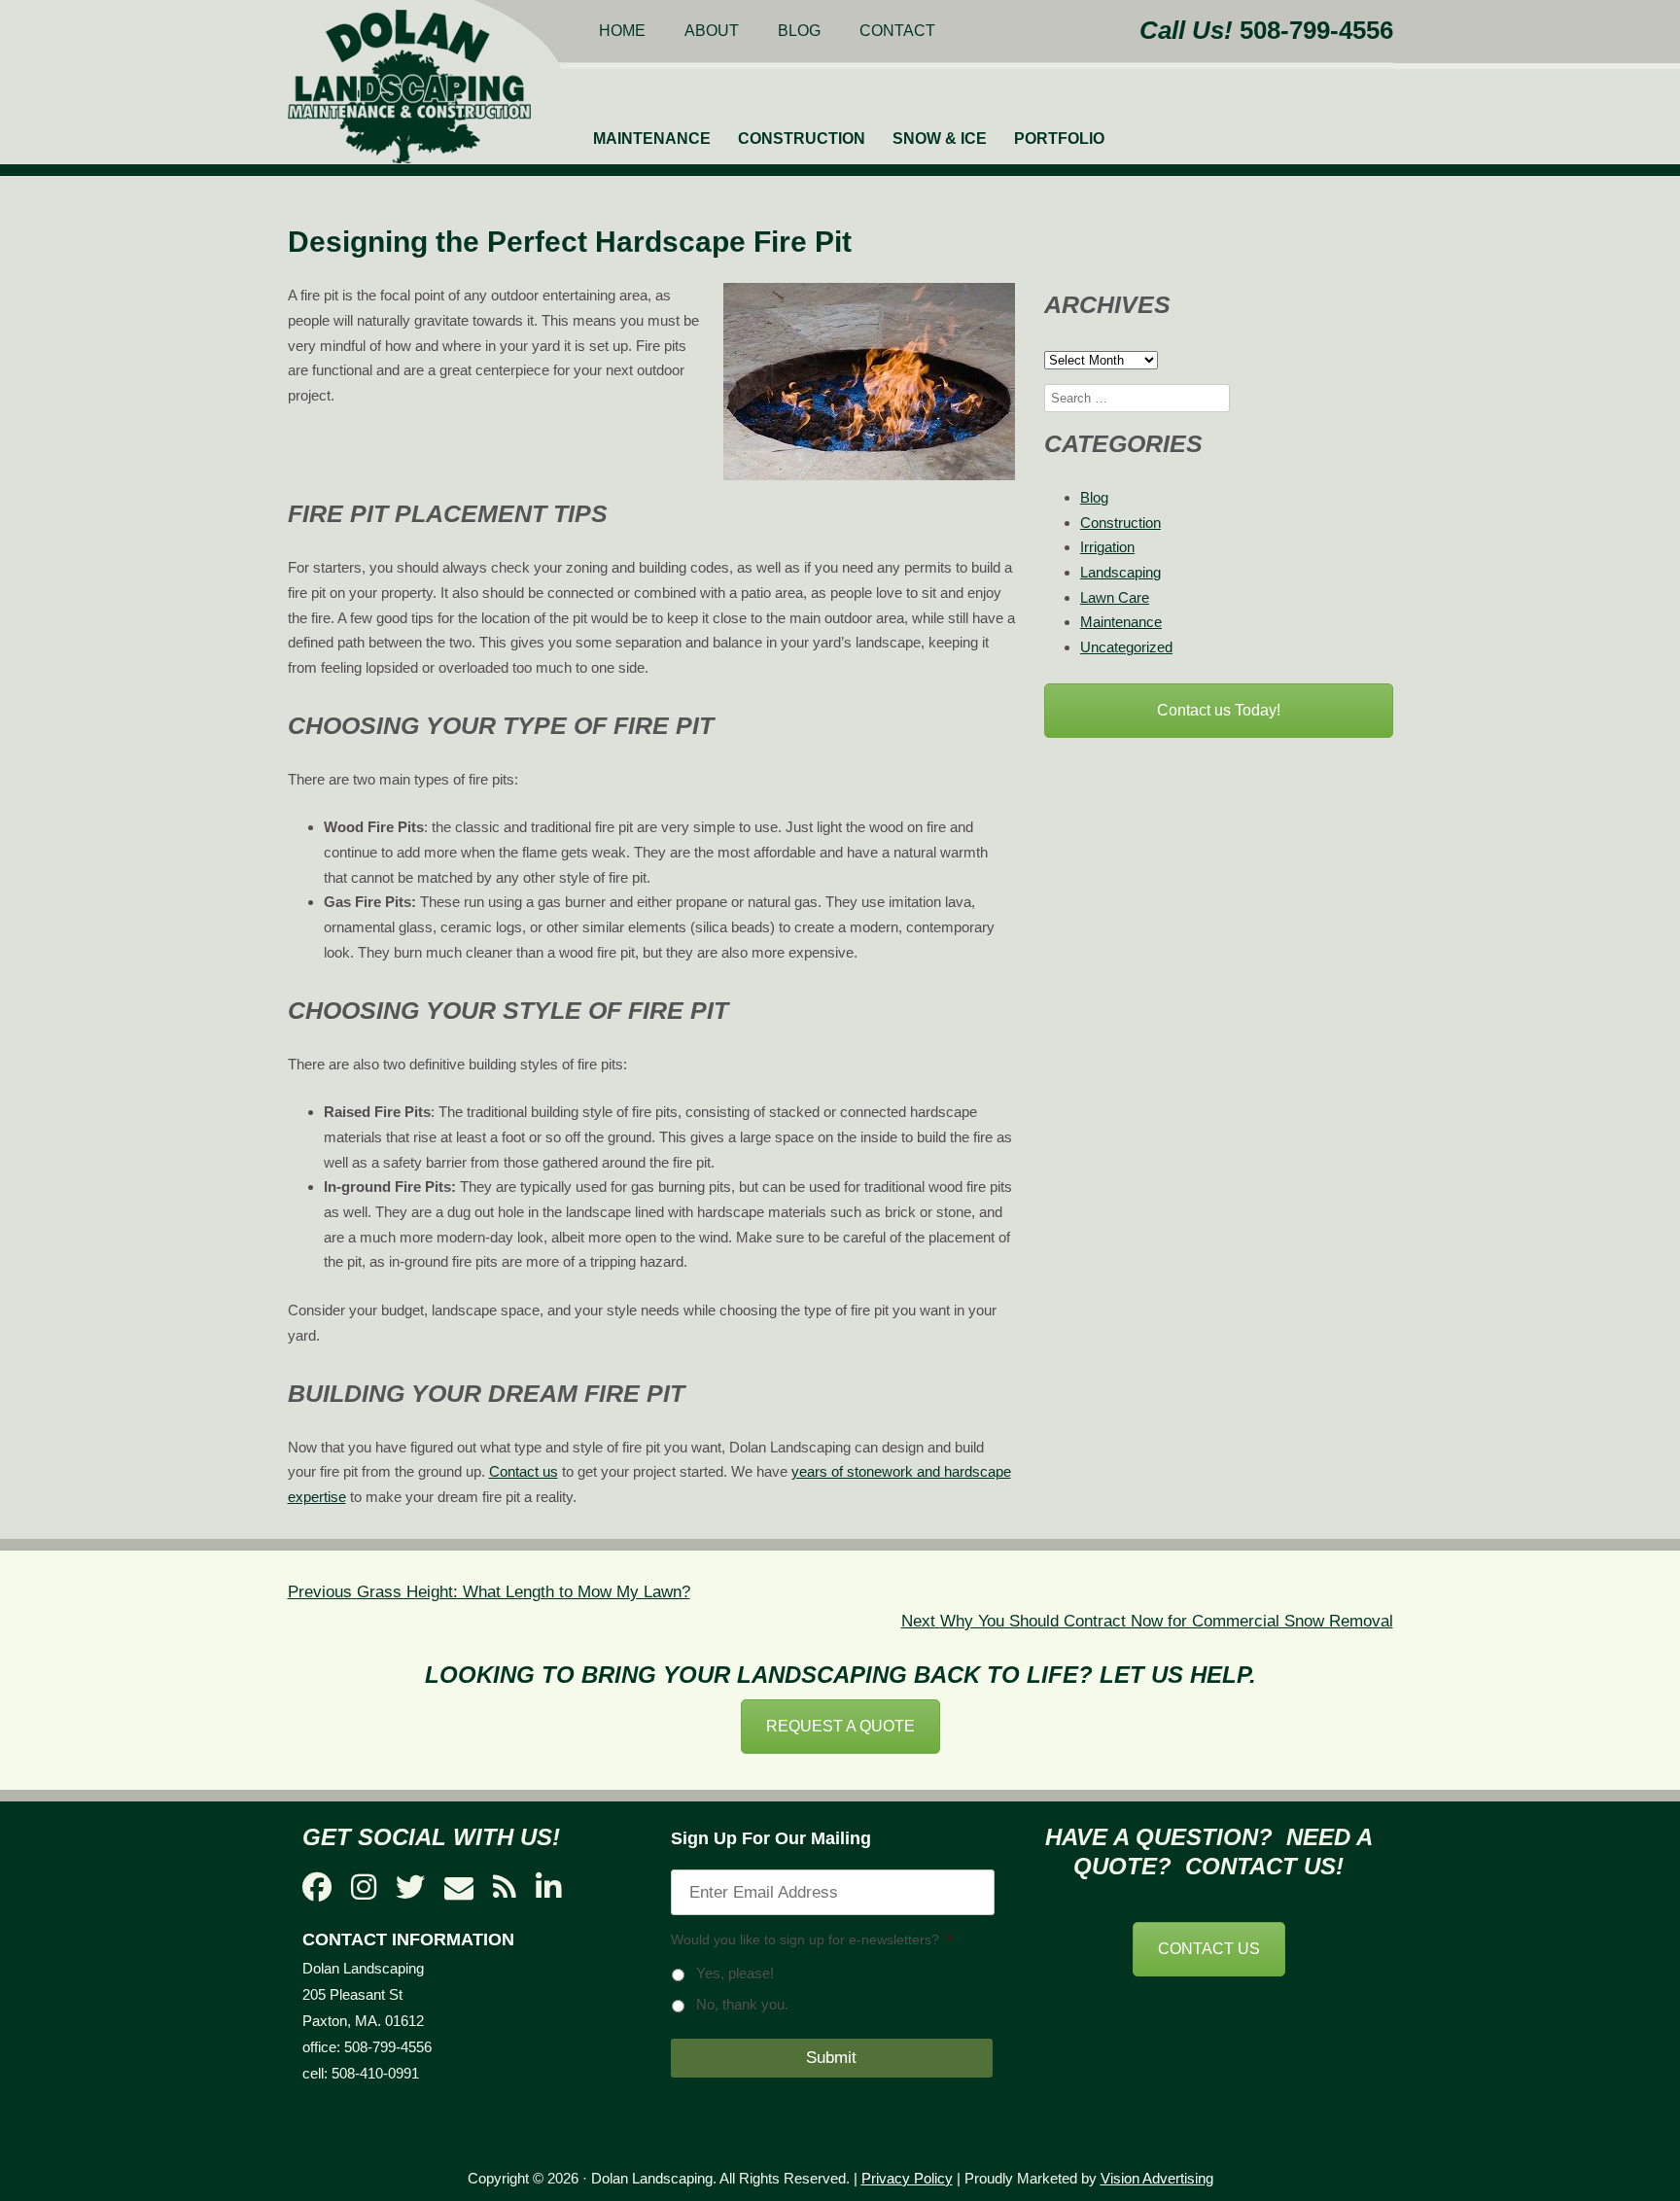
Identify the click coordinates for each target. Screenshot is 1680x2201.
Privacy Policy (907, 2178)
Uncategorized (1126, 647)
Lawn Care (1115, 597)
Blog (799, 31)
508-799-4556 (1316, 30)
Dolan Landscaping (409, 87)
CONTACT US (1209, 1949)
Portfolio (1059, 139)
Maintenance (652, 139)
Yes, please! (735, 1974)
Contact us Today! (1219, 710)
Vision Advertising (1157, 2178)
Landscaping (1120, 572)
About (712, 31)
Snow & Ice (940, 139)
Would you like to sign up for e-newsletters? (811, 1939)
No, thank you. (742, 2005)
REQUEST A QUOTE (840, 1726)
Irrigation (1107, 547)
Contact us (524, 1471)
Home (622, 31)
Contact (897, 31)
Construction (802, 139)
